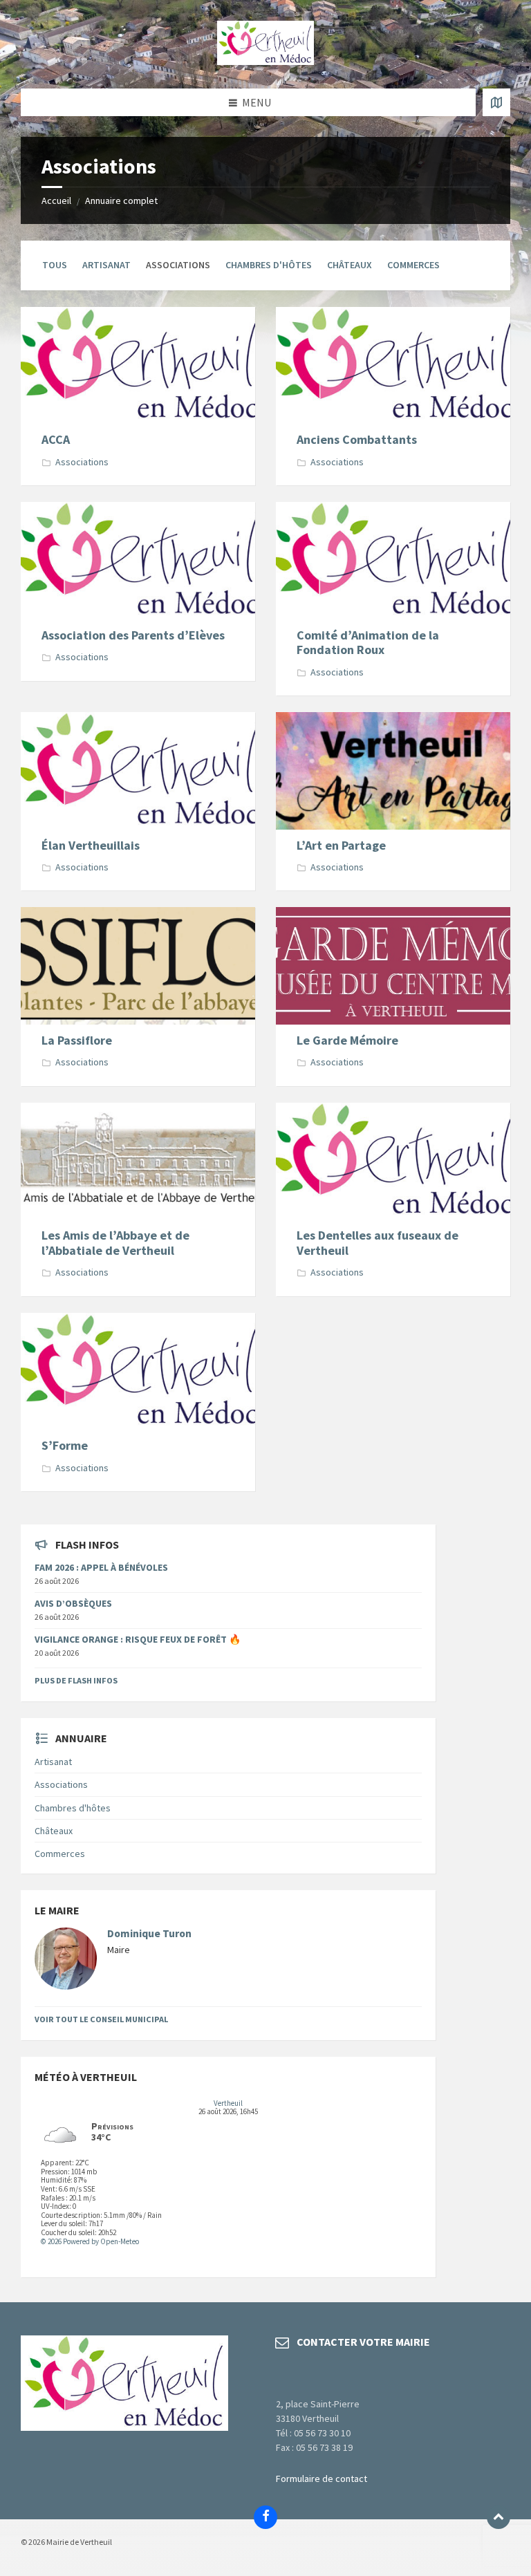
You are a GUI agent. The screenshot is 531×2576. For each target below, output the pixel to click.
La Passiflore (77, 1040)
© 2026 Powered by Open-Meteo (90, 2241)
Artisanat (106, 265)
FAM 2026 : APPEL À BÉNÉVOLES (101, 1567)
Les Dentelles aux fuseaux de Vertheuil (378, 1243)
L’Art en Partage (341, 845)
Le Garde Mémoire (347, 1040)
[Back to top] (499, 2517)
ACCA (56, 439)
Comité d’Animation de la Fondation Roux (368, 643)
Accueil (56, 200)
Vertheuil (228, 2103)
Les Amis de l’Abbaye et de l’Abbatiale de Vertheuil (115, 1243)
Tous (55, 265)
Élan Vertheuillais (91, 845)
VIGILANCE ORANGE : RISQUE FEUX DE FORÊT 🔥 (138, 1639)
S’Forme (65, 1445)
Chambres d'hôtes (269, 265)
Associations (82, 462)
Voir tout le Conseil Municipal (101, 2019)
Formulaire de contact (322, 2479)
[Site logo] (265, 61)
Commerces (413, 265)
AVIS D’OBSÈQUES (73, 1603)
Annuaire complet (121, 200)
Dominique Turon (149, 1933)
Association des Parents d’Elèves (133, 635)
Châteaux (350, 265)
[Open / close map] (496, 102)
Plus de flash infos (76, 1680)
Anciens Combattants (357, 439)
